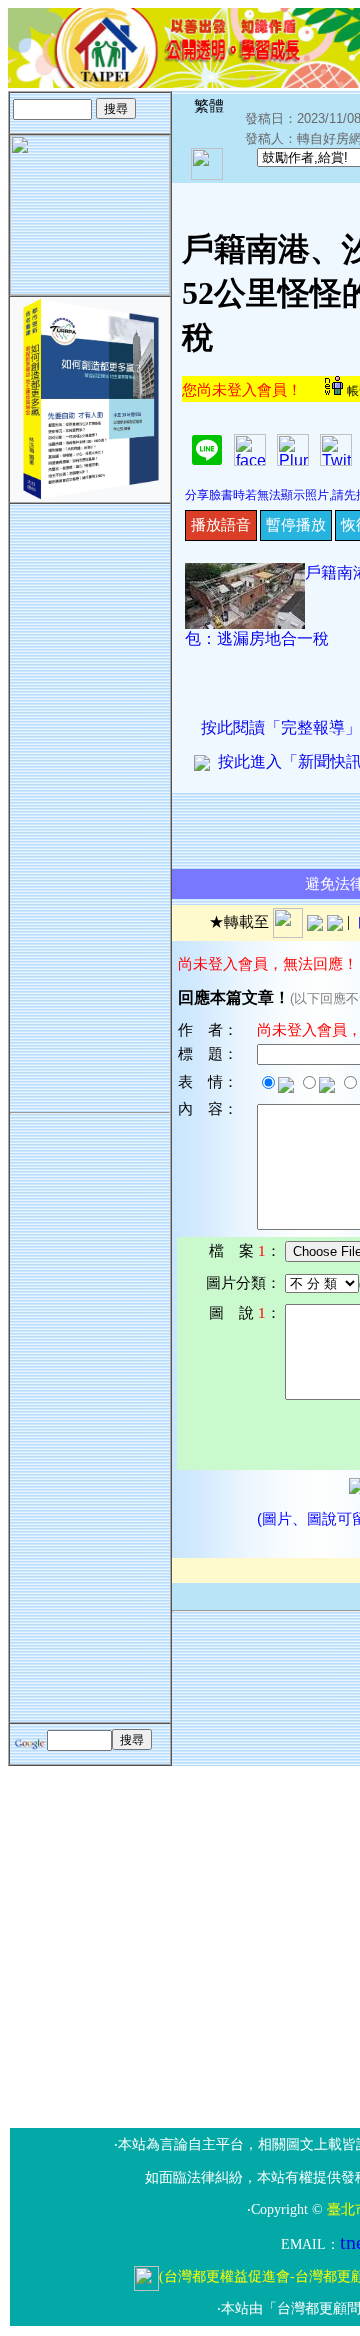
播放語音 (221, 524)
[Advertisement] (90, 804)
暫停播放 (296, 524)
